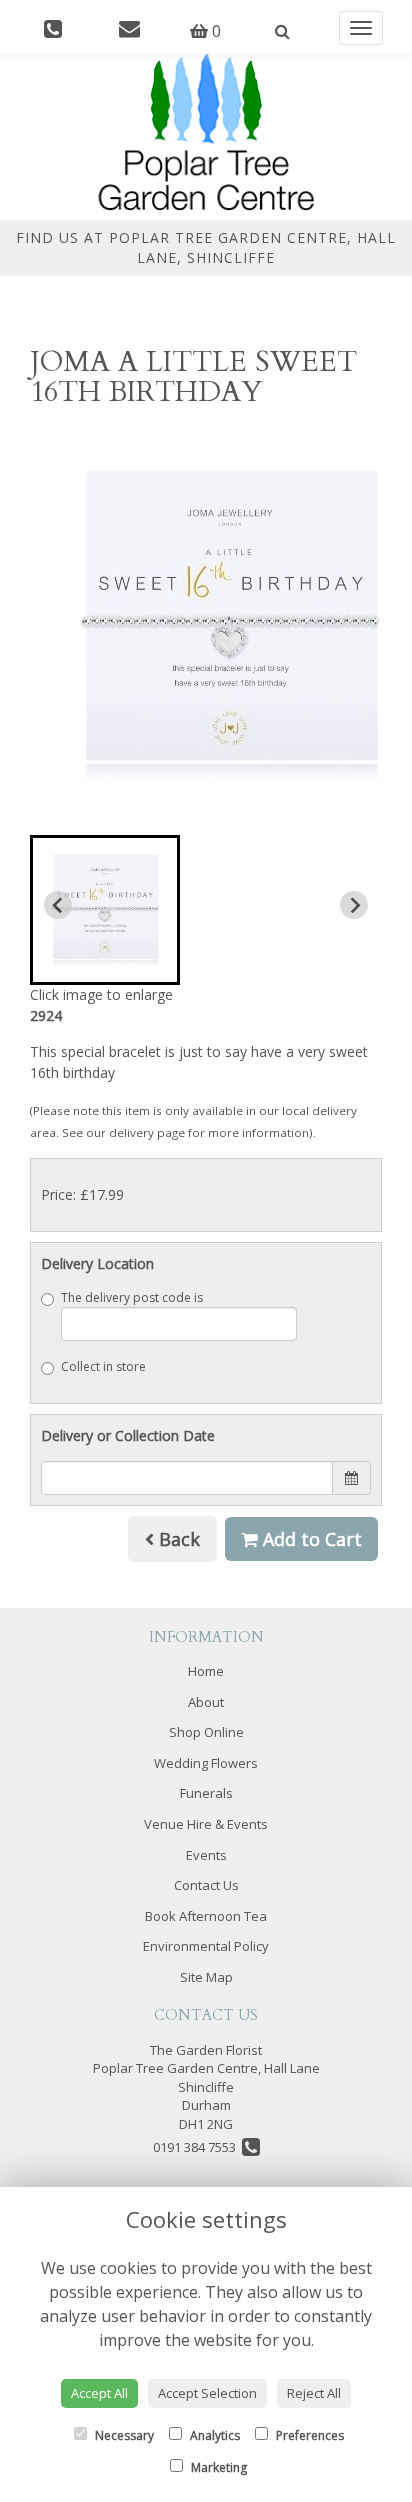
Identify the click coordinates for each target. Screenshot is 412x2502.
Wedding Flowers (206, 1763)
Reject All (314, 2393)
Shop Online (206, 1732)
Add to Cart (310, 1539)
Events (206, 1855)
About (206, 1702)
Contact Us (206, 1885)
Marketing (217, 2467)
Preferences (308, 2435)
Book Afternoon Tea (206, 1916)
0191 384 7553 (197, 2147)
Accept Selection (207, 2393)
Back (177, 1539)
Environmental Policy (206, 1946)
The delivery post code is (132, 1297)
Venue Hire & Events (206, 1824)
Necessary (123, 2435)
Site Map (206, 1977)
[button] (105, 910)
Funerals (206, 1793)
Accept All (99, 2393)
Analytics (213, 2435)
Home (206, 1671)
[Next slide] (354, 905)
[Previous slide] (58, 905)
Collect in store (103, 1366)
